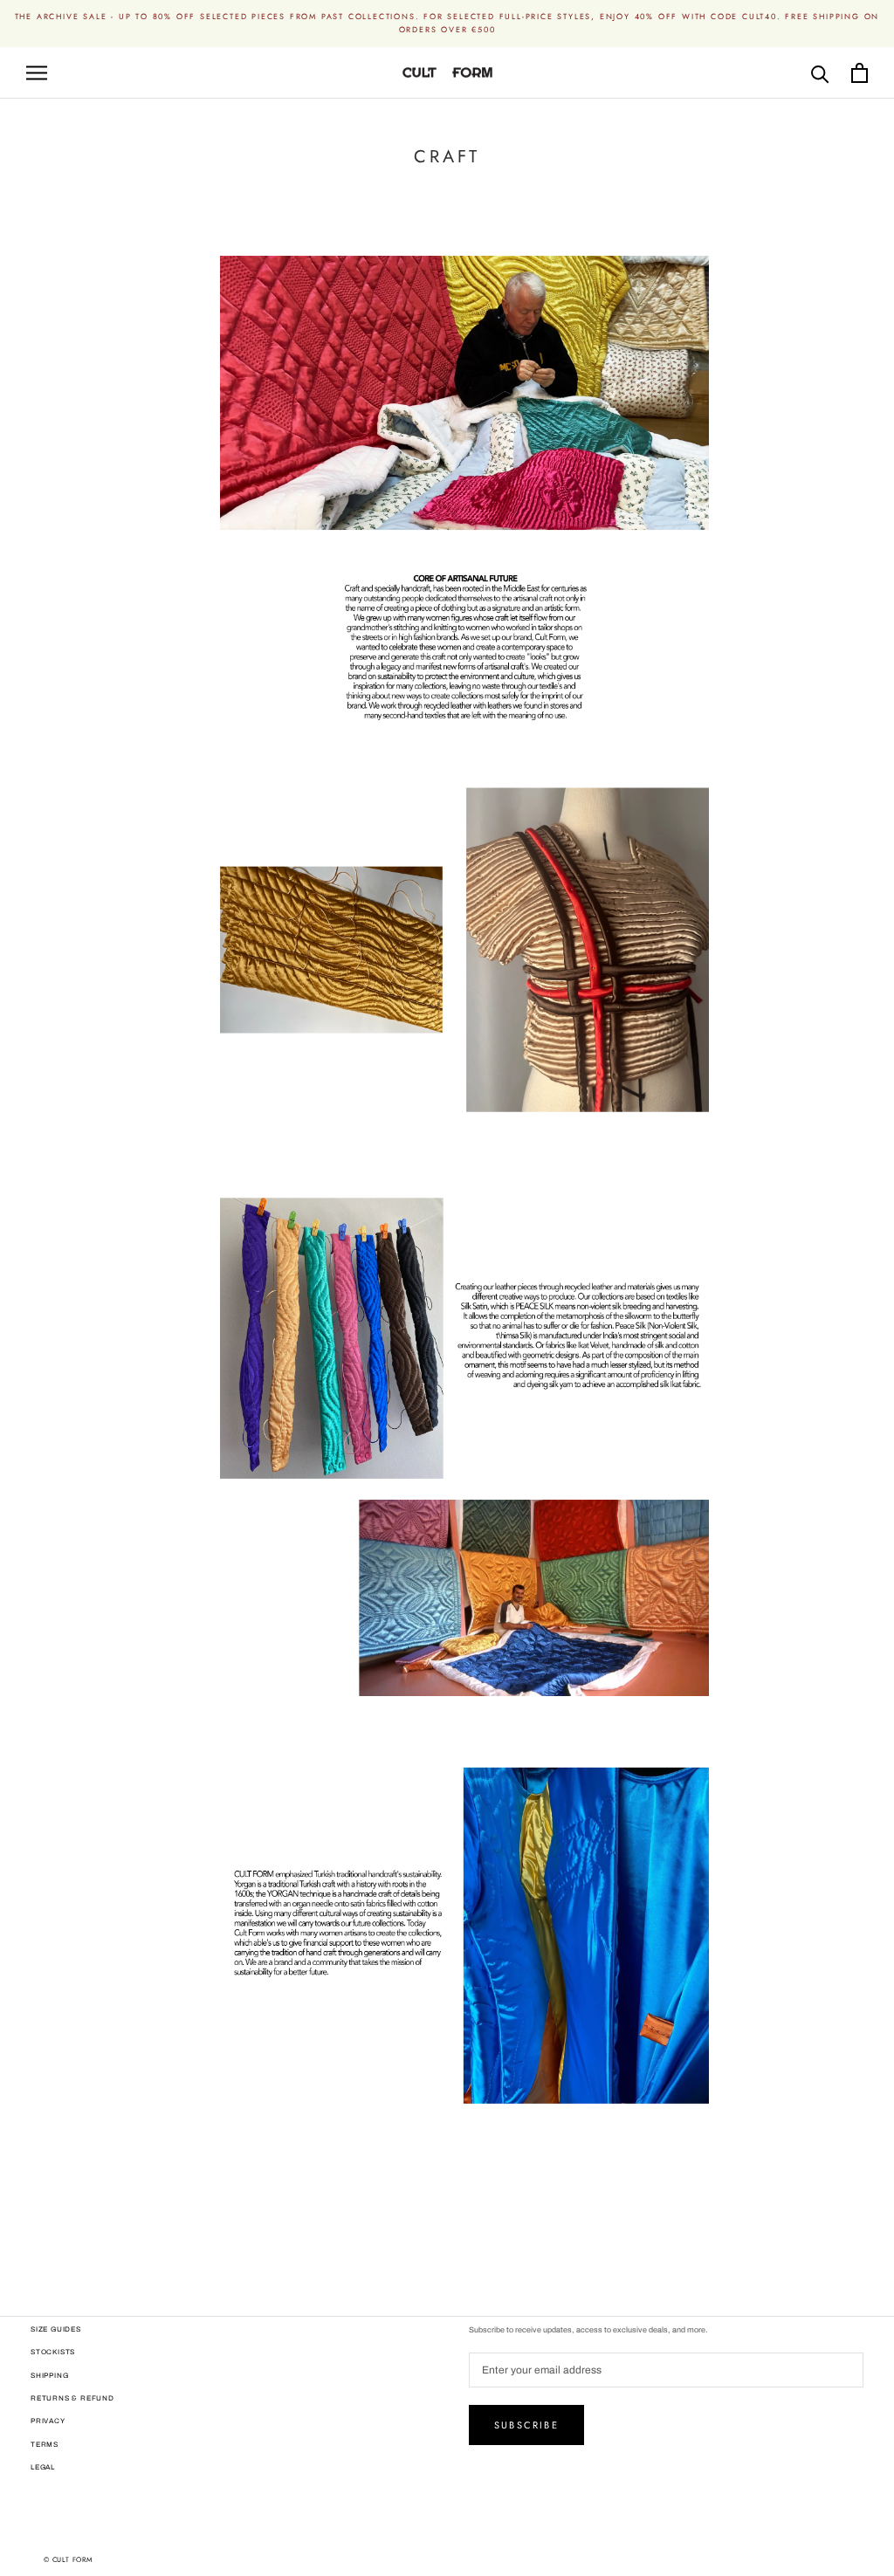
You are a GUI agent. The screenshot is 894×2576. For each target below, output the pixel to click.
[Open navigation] (37, 73)
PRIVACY (48, 2421)
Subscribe (526, 2425)
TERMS (45, 2445)
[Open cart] (860, 73)
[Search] (820, 73)
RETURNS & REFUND (72, 2398)
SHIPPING (49, 2376)
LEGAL (43, 2467)
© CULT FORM (68, 2559)
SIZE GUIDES (56, 2329)
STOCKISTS (53, 2352)
